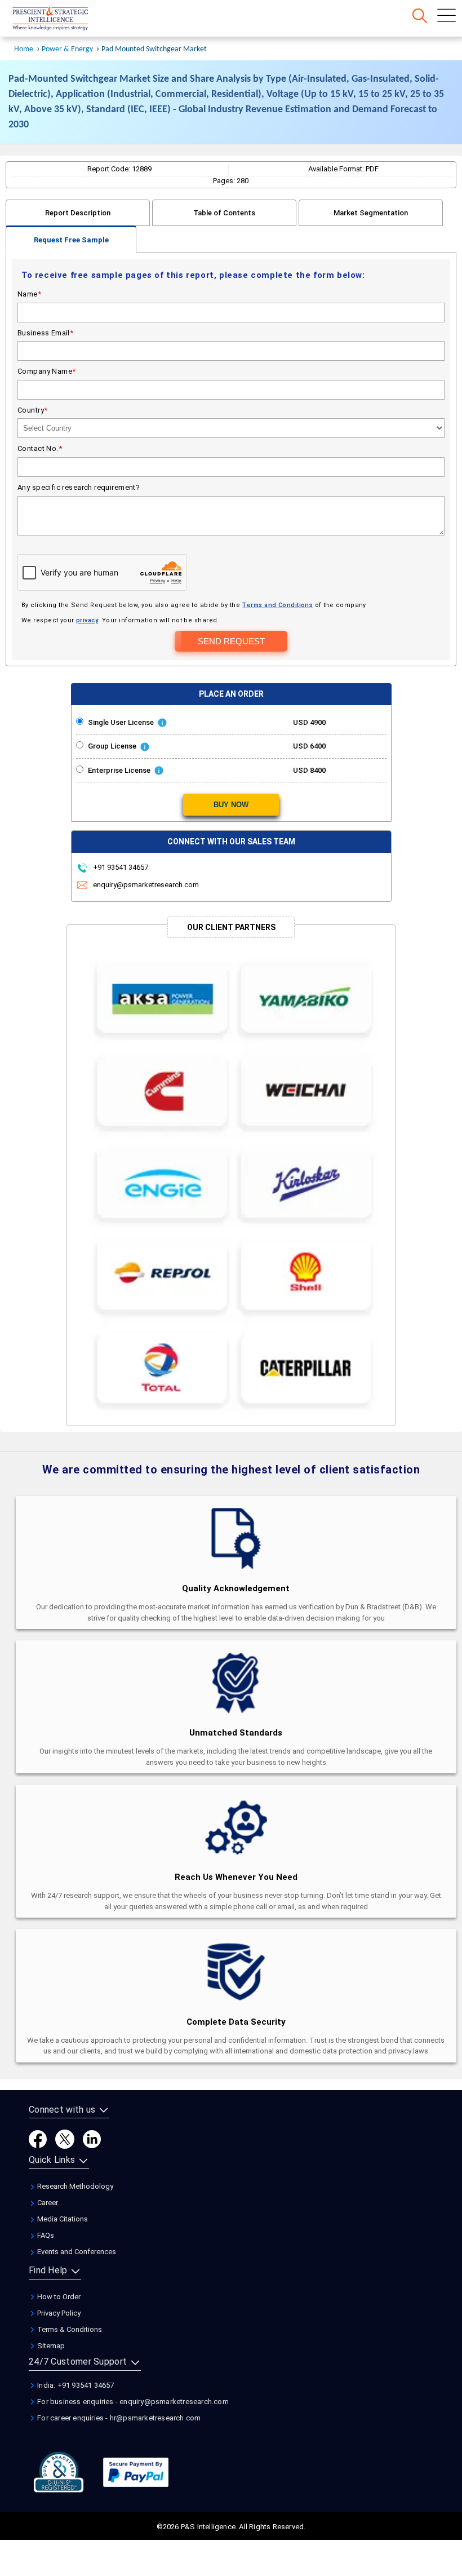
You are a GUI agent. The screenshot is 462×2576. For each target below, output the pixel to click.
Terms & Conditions (69, 2329)
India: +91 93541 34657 (75, 2385)
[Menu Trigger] (447, 16)
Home (24, 49)
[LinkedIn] (92, 2139)
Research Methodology (74, 2186)
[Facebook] (38, 2139)
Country (32, 410)
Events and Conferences (76, 2252)
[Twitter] (65, 2139)
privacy (87, 620)
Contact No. (40, 448)
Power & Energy (67, 49)
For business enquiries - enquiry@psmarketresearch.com (132, 2402)
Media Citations (62, 2219)
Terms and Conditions (277, 605)
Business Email (45, 333)
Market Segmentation (371, 213)
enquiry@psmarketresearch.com (146, 885)
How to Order (58, 2297)
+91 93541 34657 (120, 867)
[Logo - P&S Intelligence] (65, 20)
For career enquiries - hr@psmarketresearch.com (118, 2418)
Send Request (231, 641)
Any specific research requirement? (79, 487)
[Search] (420, 16)
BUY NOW (231, 805)
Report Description (78, 213)
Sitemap (50, 2346)
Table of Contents (224, 213)
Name (29, 294)
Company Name (47, 371)
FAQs (45, 2235)
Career (47, 2203)
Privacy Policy (58, 2313)
